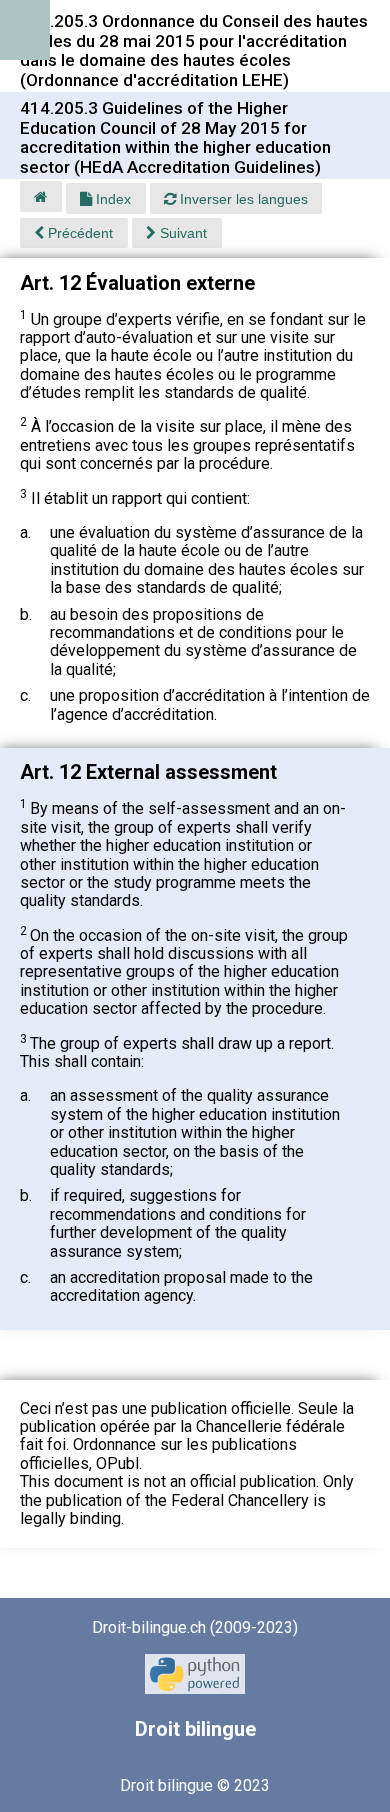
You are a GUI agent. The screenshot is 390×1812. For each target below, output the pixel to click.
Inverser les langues (242, 199)
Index (111, 199)
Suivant (181, 233)
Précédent (78, 233)
